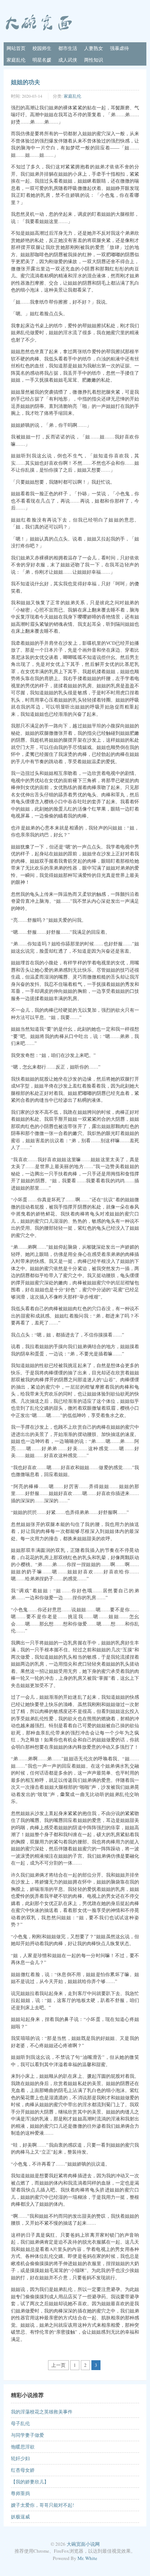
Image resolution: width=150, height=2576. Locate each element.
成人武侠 (68, 60)
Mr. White (87, 2558)
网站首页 (16, 48)
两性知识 (94, 60)
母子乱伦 (20, 2423)
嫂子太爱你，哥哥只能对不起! (42, 2505)
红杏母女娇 (23, 2470)
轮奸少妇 (20, 2458)
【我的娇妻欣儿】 (30, 2482)
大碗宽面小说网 (83, 2544)
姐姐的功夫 (25, 82)
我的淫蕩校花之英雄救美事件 (42, 2412)
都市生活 (68, 48)
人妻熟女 (94, 48)
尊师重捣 (20, 2493)
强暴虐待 (119, 48)
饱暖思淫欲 (23, 2447)
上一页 (58, 2365)
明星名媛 (42, 60)
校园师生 (42, 48)
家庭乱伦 (16, 60)
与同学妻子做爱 (27, 2435)
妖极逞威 (20, 2517)
